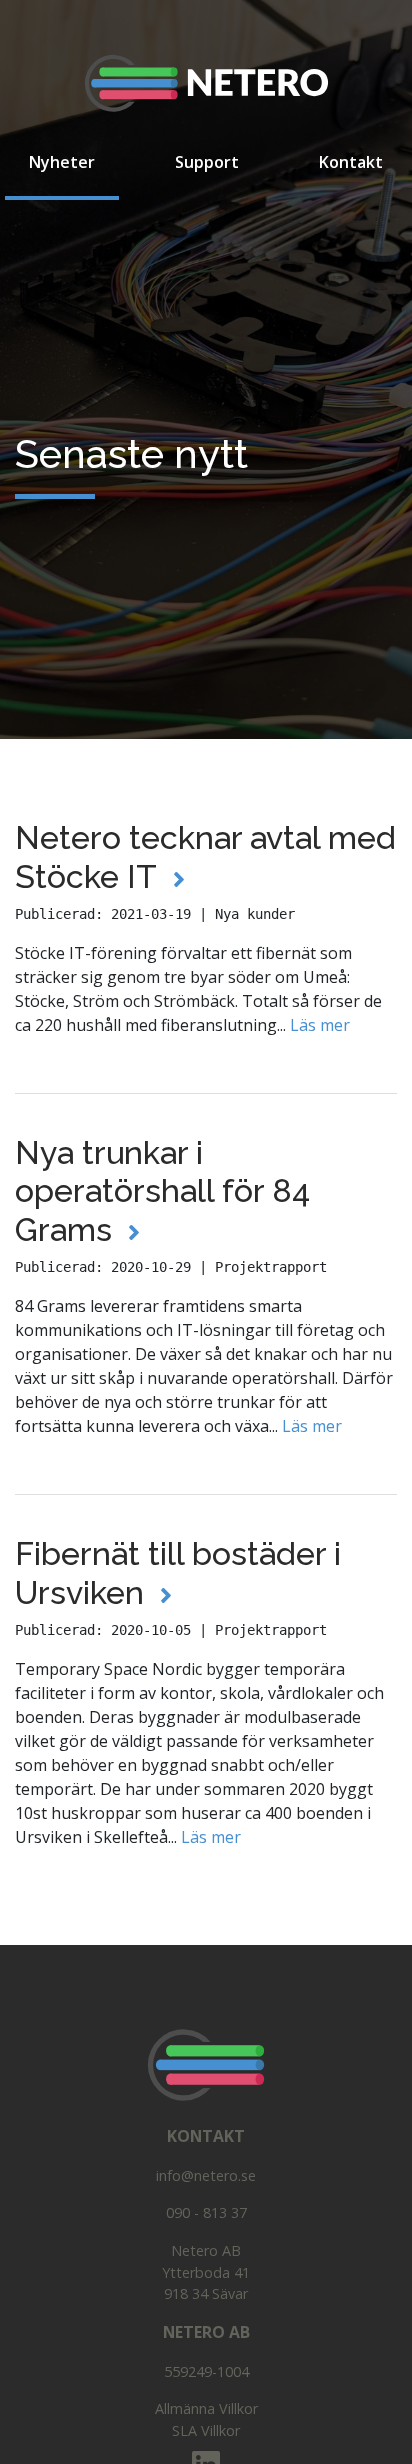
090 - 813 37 (206, 2212)
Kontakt (351, 162)
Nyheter (74, 161)
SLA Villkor (206, 2430)
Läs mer (318, 1025)
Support (207, 162)
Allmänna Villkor (206, 2408)
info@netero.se (206, 2175)
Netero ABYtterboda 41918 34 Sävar (206, 2272)
